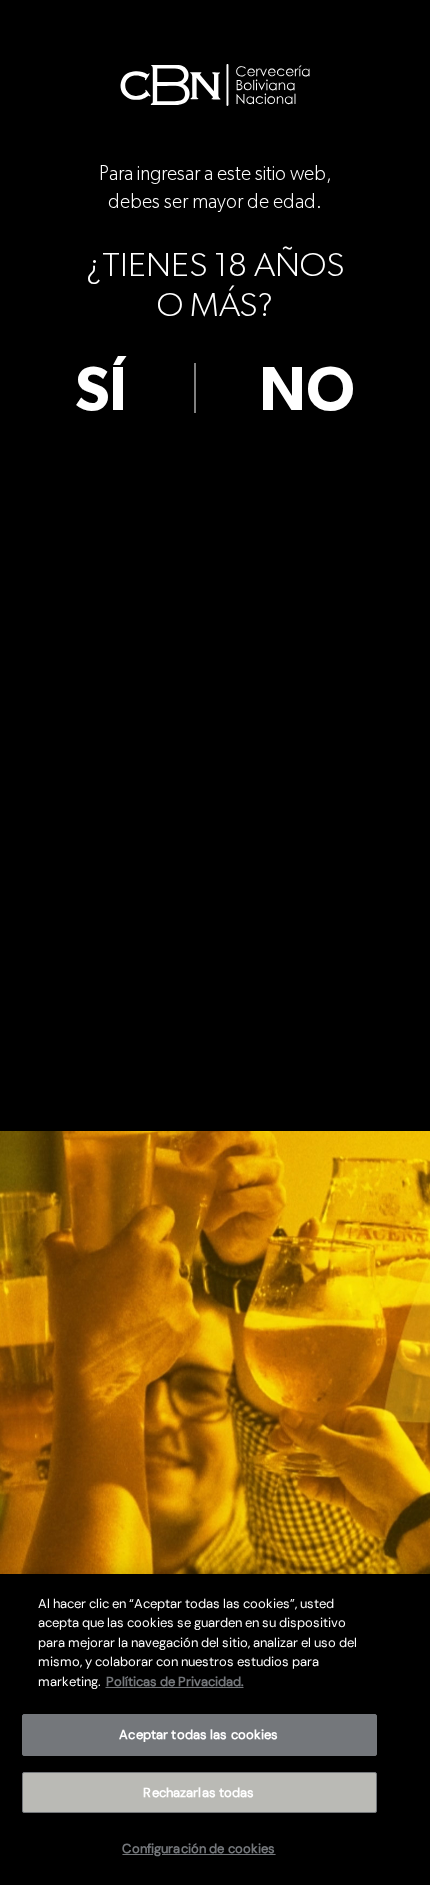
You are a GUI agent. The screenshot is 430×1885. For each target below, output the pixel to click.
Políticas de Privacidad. (175, 1681)
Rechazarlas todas (198, 1792)
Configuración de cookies (198, 1848)
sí (101, 391)
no (307, 391)
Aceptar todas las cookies (198, 1734)
